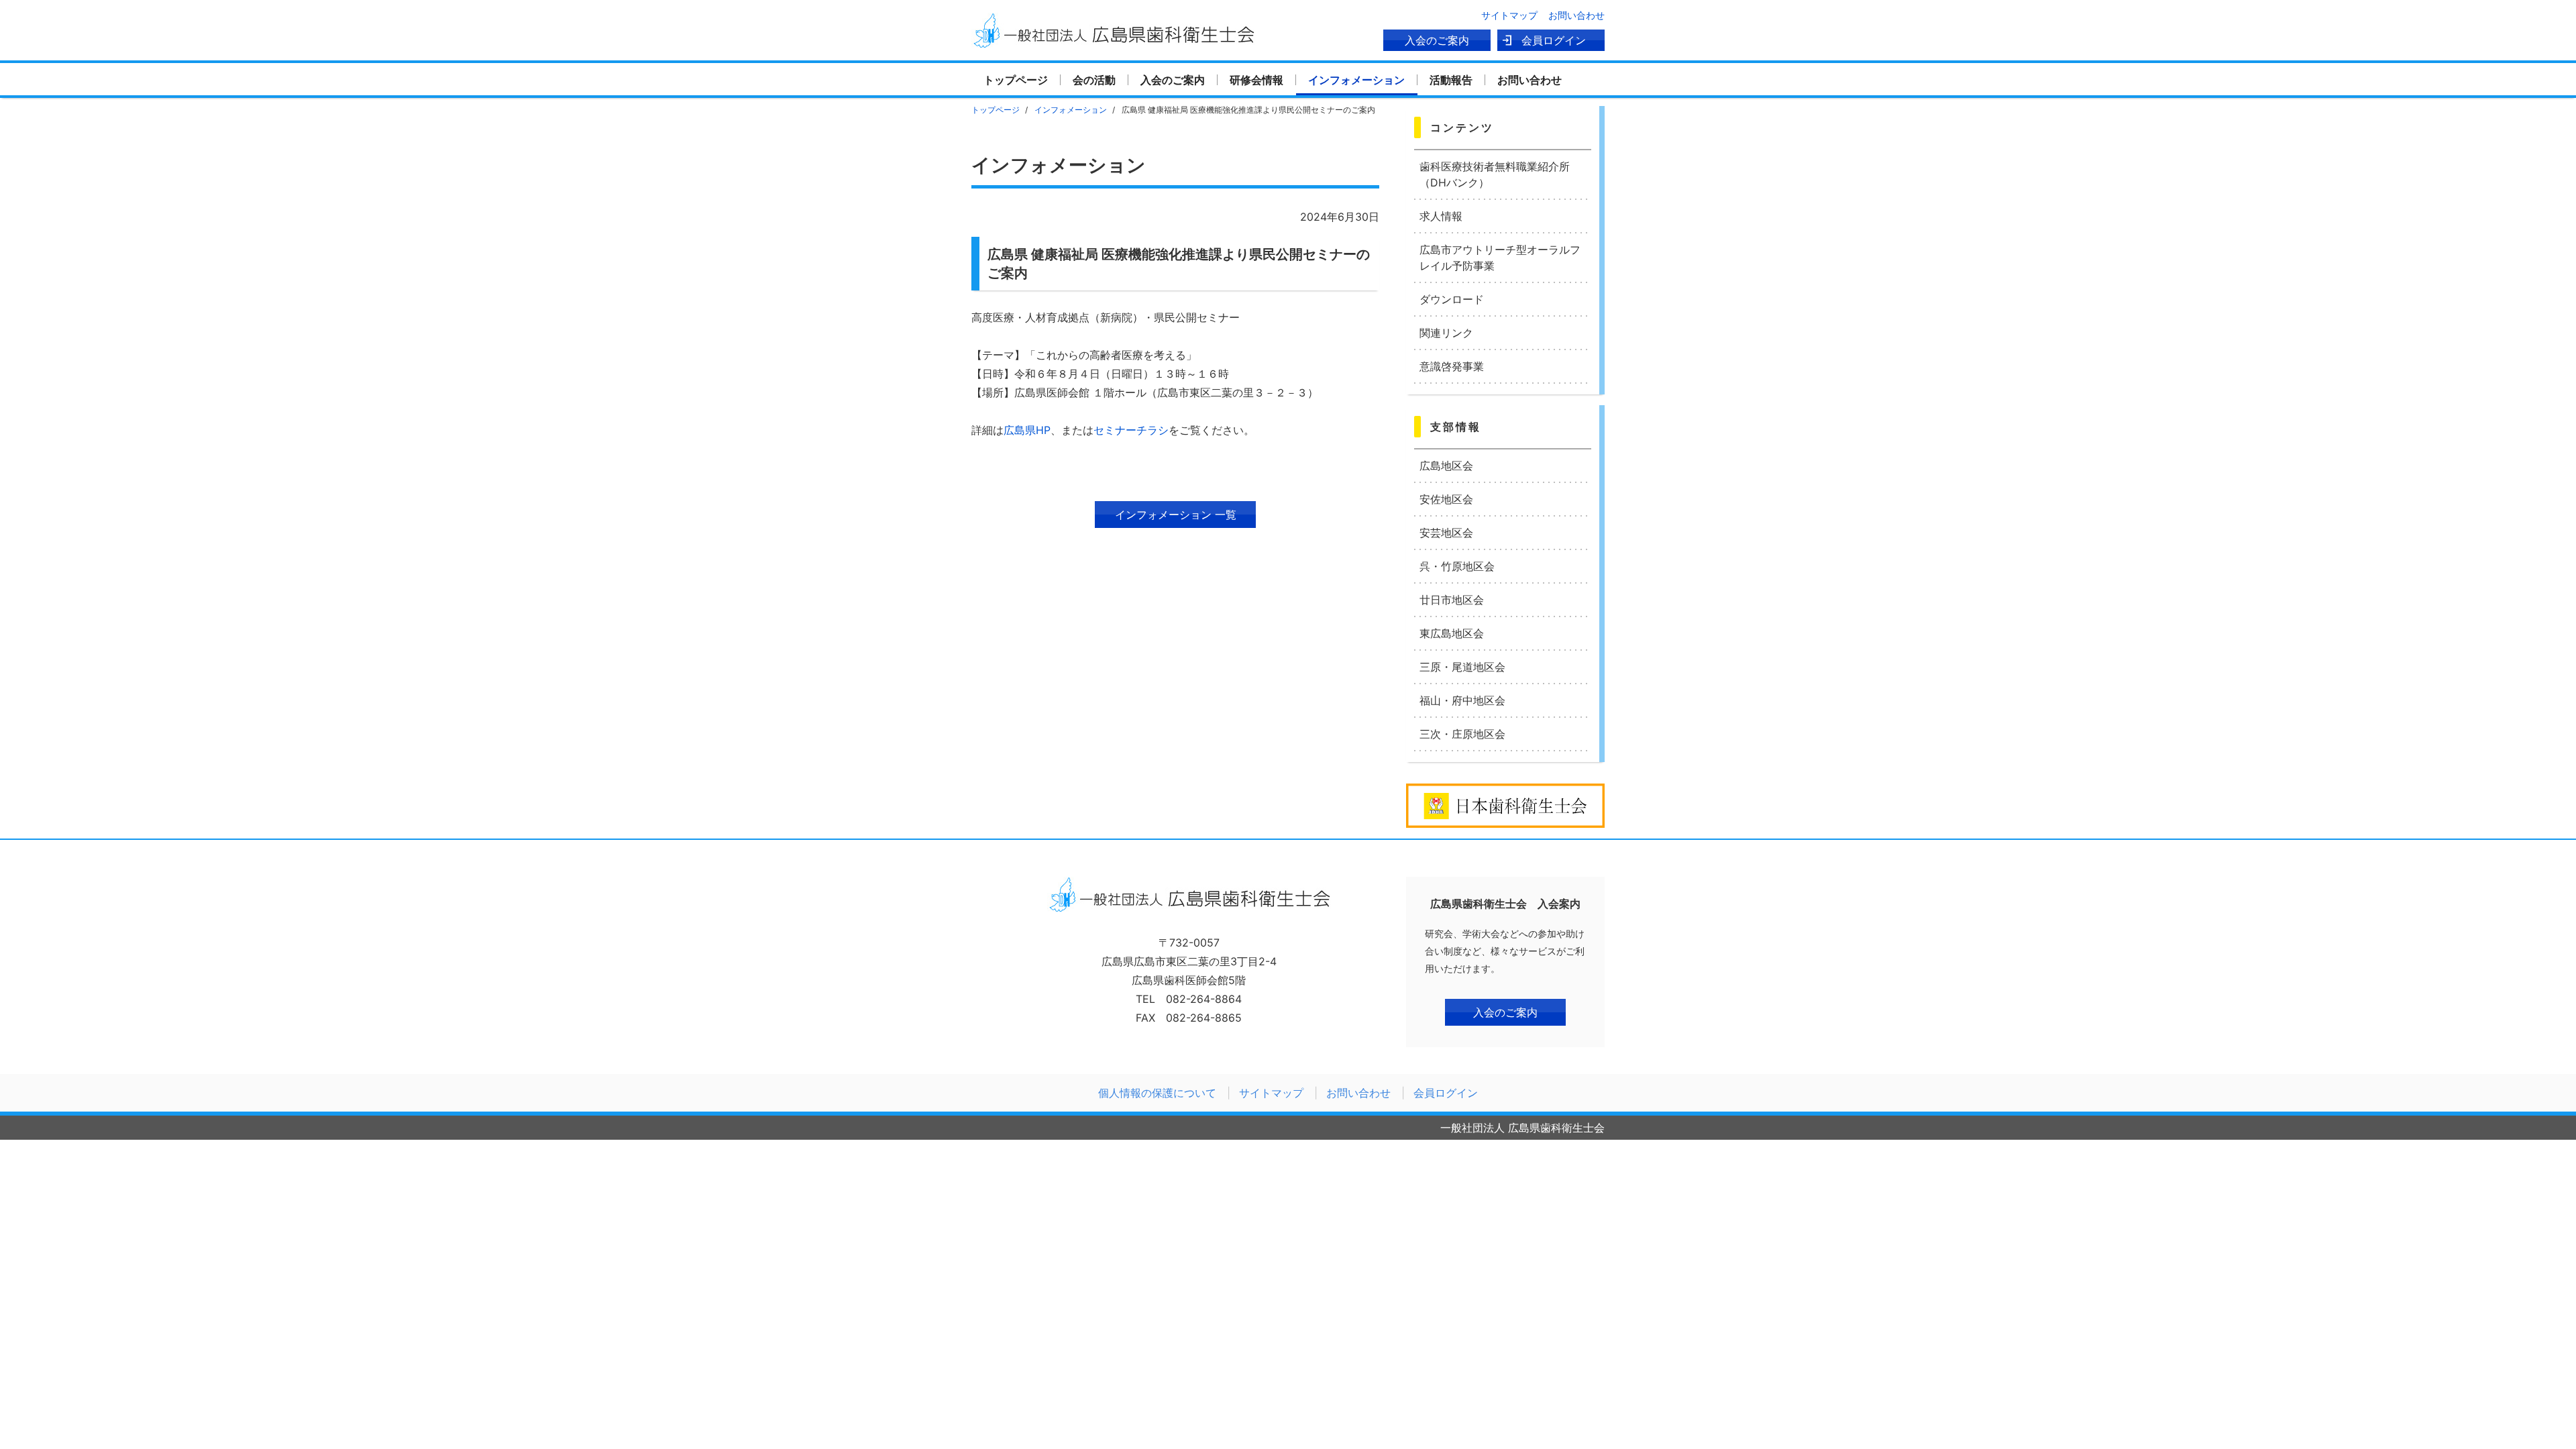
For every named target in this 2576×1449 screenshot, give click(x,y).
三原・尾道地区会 (1462, 667)
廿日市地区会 (1452, 600)
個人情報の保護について (1157, 1093)
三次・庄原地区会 (1462, 734)
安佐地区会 (1446, 499)
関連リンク (1446, 333)
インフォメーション (1356, 80)
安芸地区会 (1446, 533)
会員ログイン (1554, 40)
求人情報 (1441, 216)
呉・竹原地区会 (1457, 566)
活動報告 (1451, 80)
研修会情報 (1256, 80)
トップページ (1016, 80)
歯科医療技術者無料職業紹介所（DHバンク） (1495, 174)
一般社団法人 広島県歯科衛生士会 (1113, 30)
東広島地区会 (1452, 633)
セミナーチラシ (1131, 430)
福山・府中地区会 (1462, 700)
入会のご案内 (1437, 40)
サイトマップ (1509, 15)
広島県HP (1027, 430)
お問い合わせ (1576, 15)
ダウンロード (1452, 299)
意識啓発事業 (1452, 366)
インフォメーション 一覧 (1176, 515)
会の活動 (1094, 80)
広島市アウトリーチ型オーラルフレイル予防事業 (1500, 258)
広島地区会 (1446, 466)
